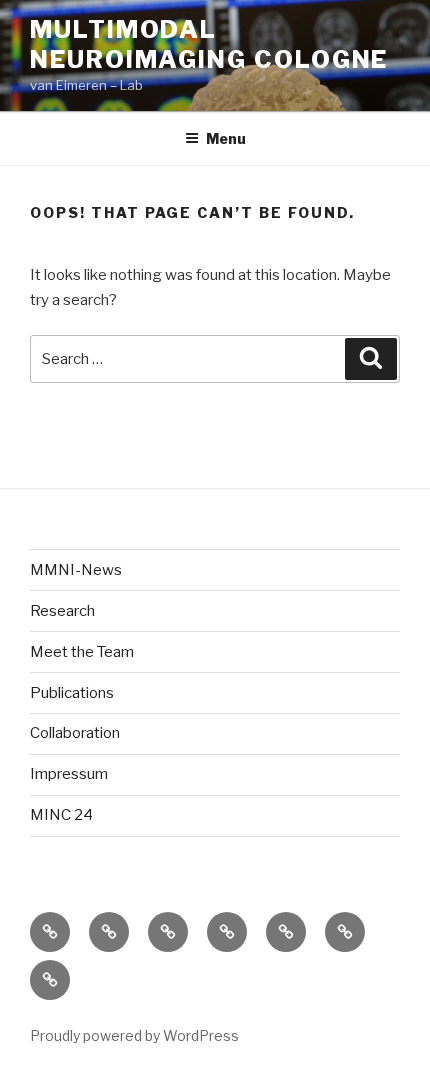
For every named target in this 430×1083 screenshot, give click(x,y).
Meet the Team (82, 652)
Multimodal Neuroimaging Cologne (209, 44)
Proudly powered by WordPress (134, 1035)
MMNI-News (76, 570)
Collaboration (75, 733)
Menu (226, 138)
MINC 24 (61, 815)
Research (62, 611)
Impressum (69, 774)
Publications (72, 693)
